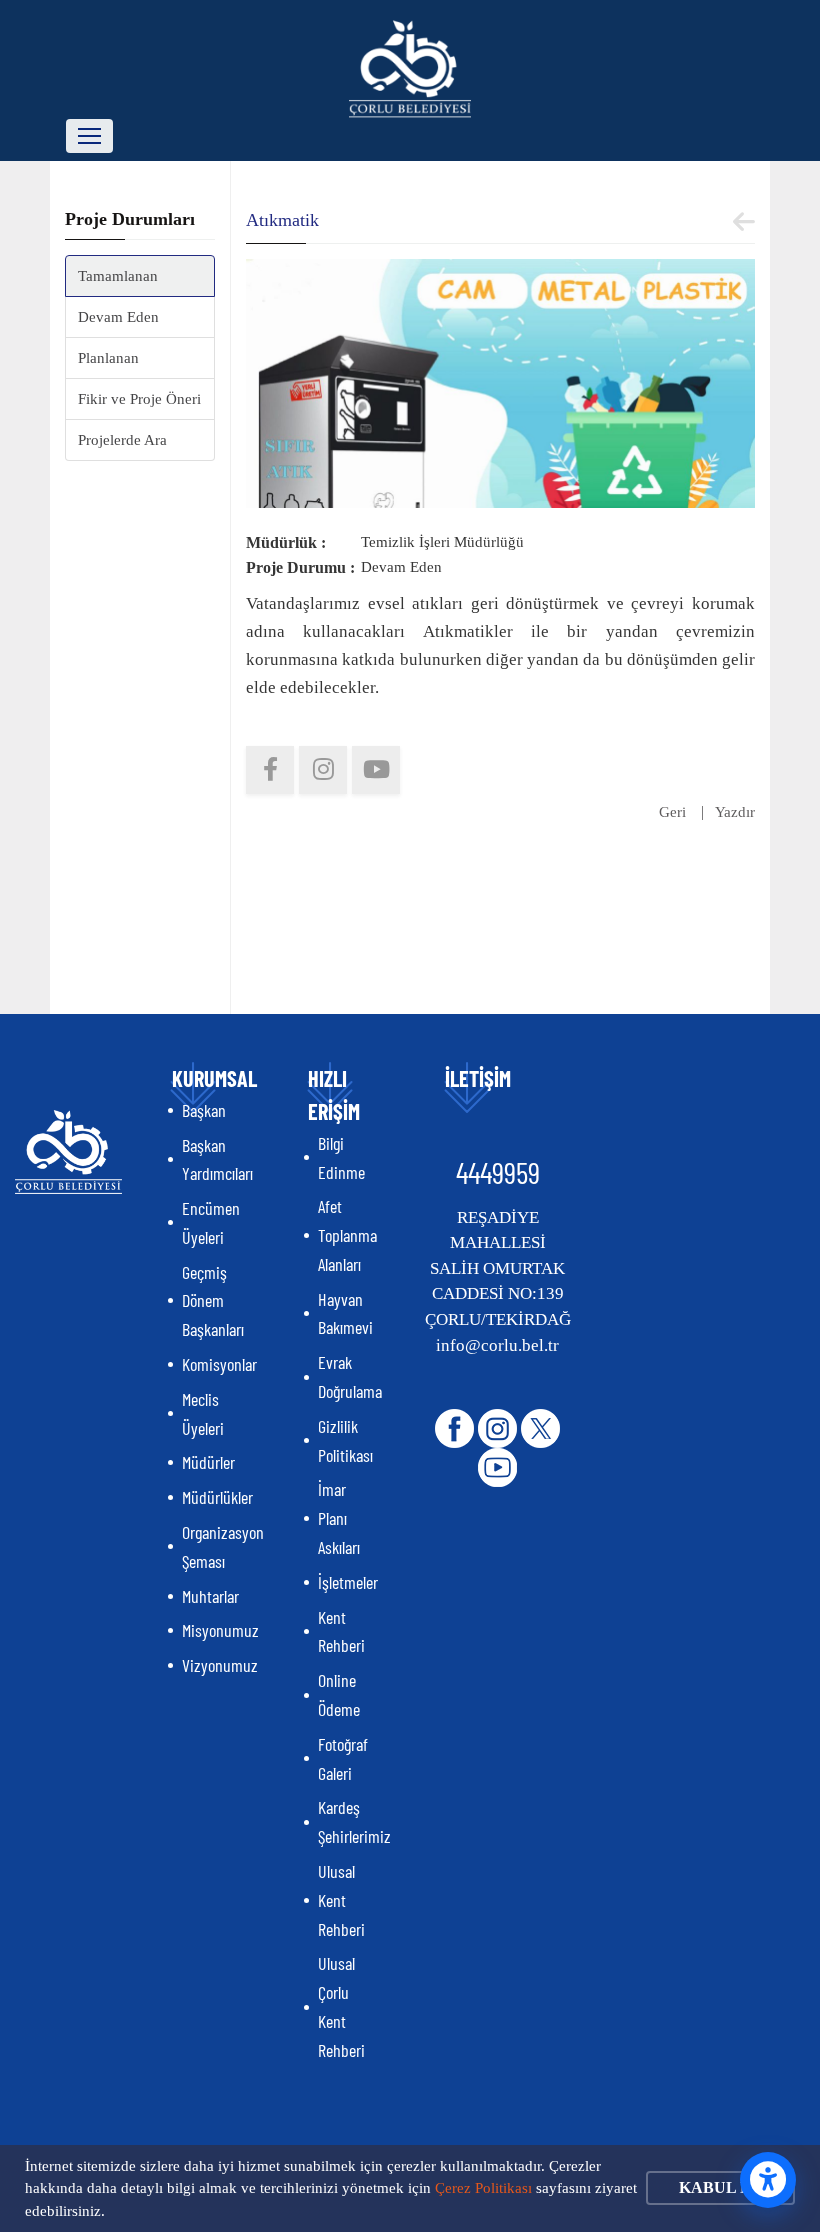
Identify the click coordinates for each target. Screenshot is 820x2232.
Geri (672, 812)
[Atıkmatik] (500, 382)
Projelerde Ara (122, 440)
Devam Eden (118, 317)
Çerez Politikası (483, 2188)
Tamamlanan (118, 276)
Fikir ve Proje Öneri (139, 399)
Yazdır (735, 812)
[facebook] (270, 770)
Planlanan (108, 358)
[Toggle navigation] (89, 136)
